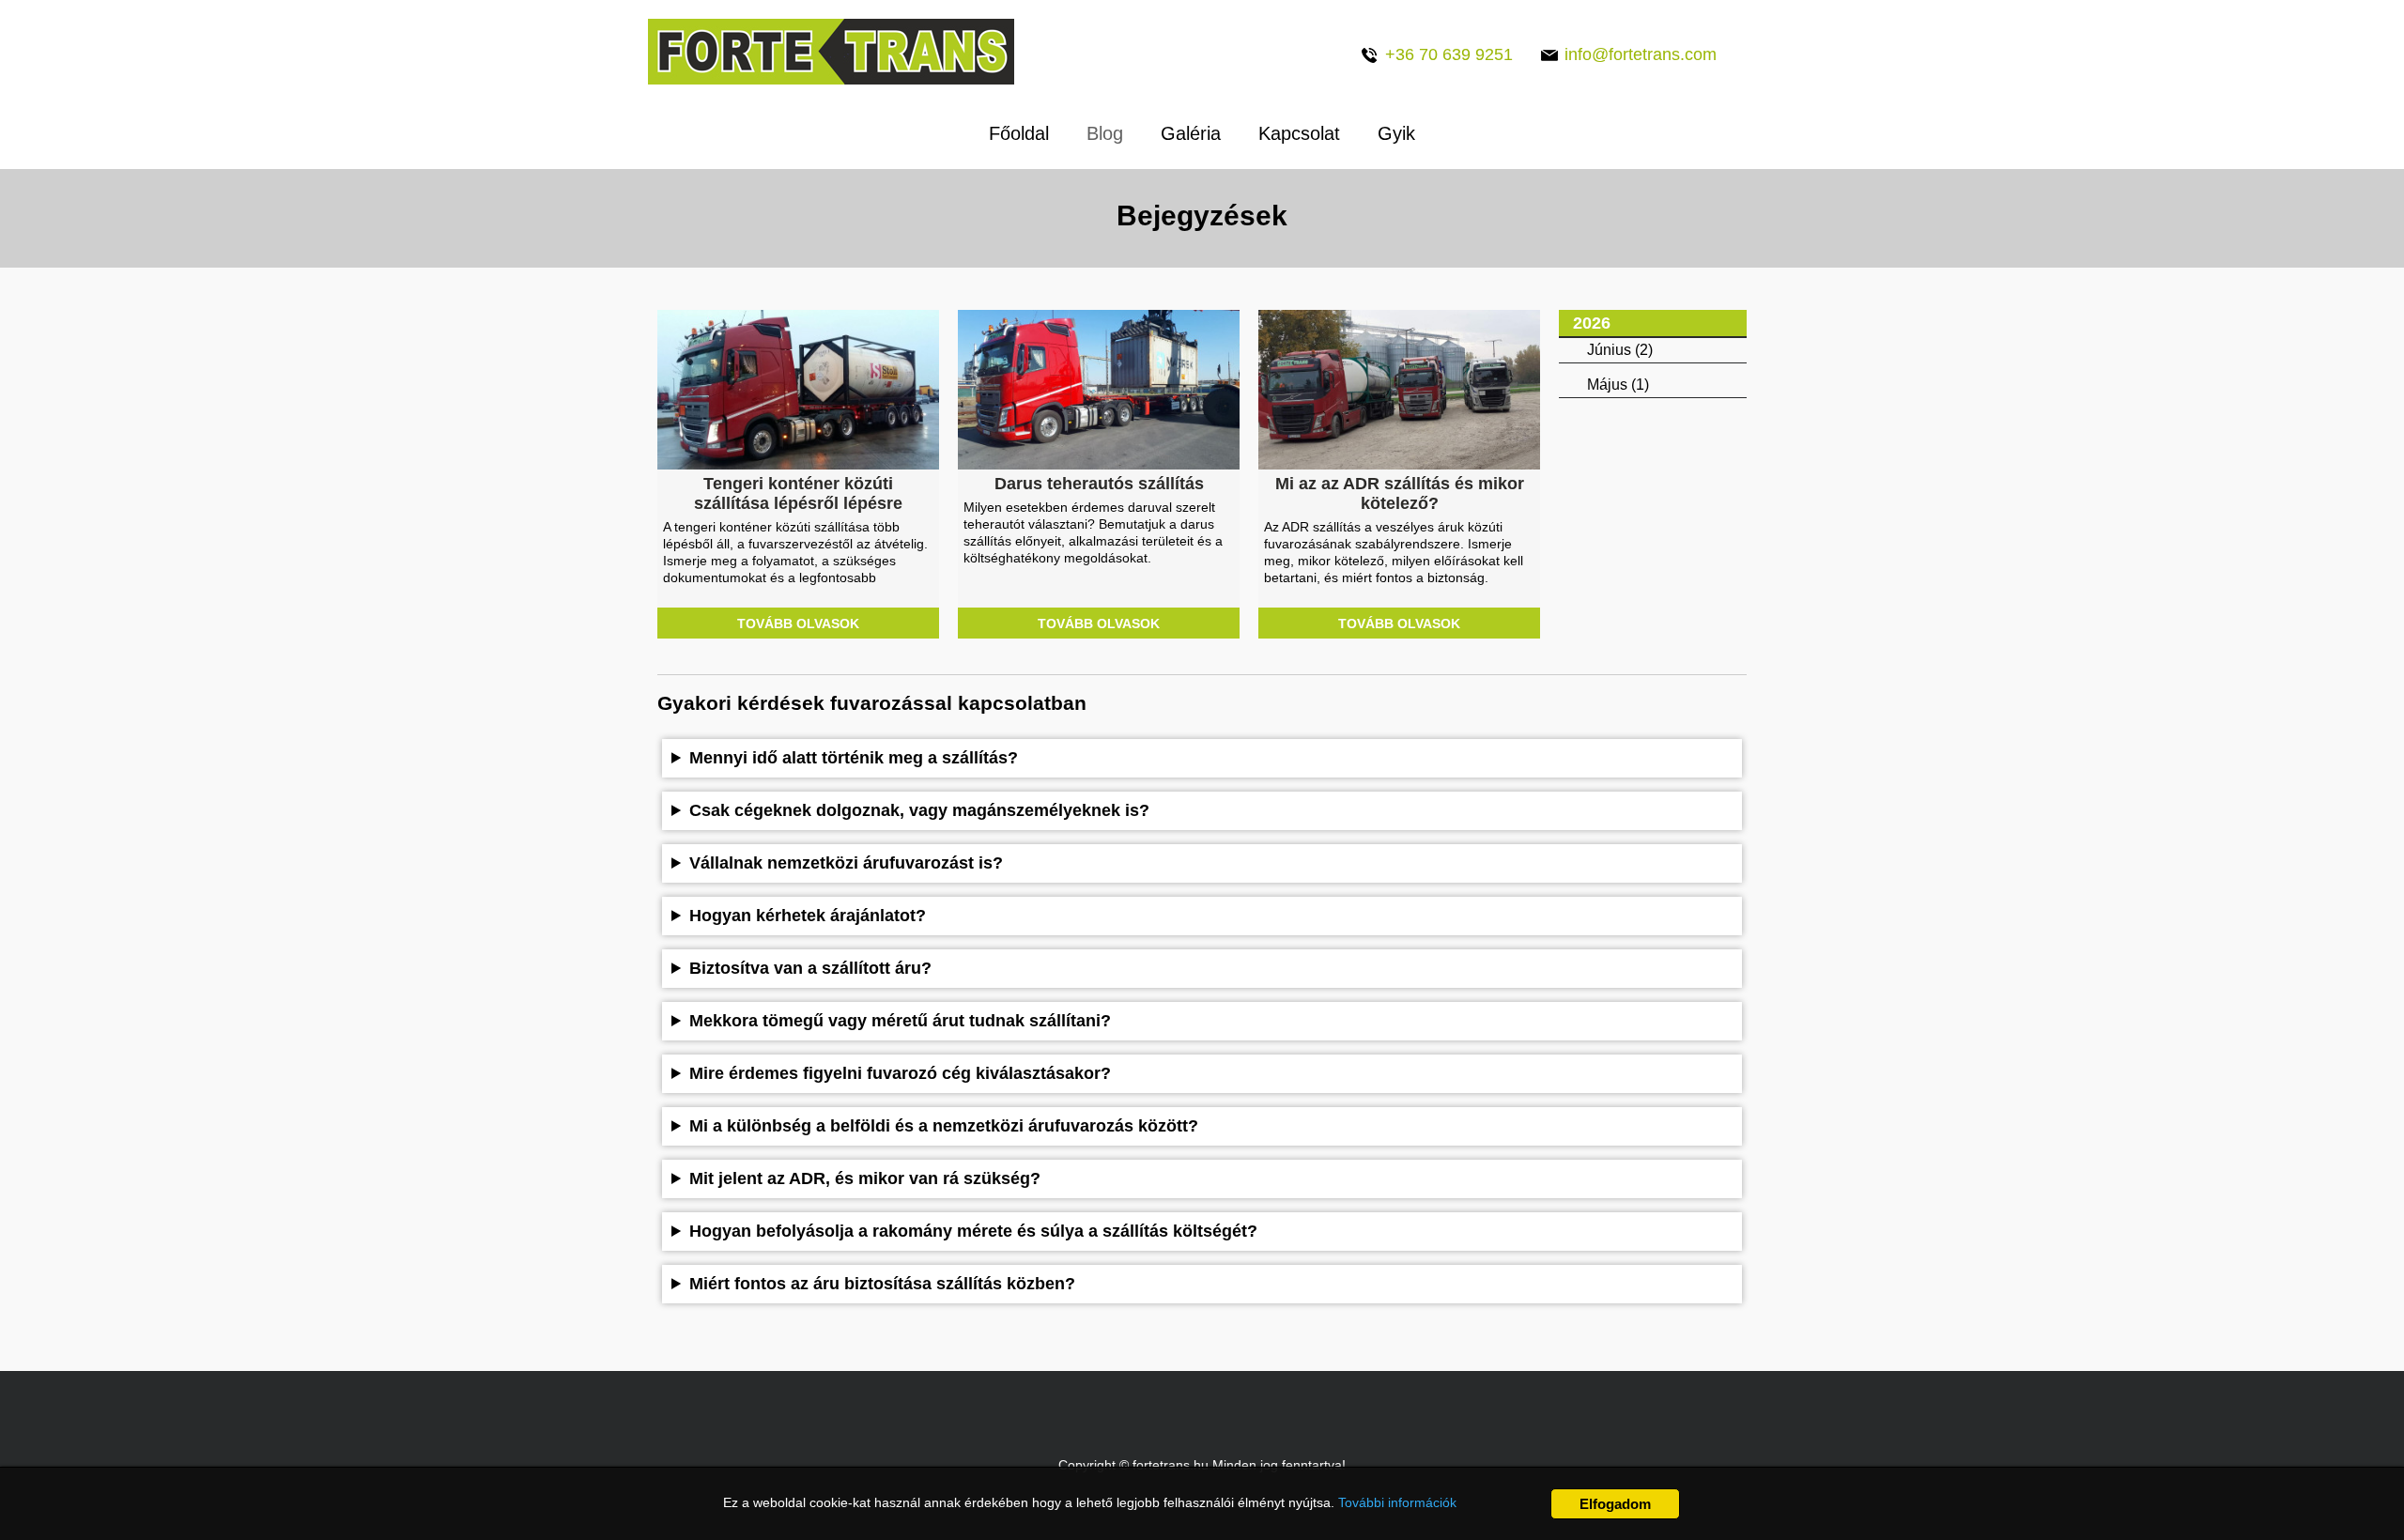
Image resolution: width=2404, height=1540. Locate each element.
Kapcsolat (1299, 133)
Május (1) (1618, 385)
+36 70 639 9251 (1449, 54)
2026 (1592, 323)
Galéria (1191, 133)
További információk (1397, 1502)
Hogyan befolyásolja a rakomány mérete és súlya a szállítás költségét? (973, 1231)
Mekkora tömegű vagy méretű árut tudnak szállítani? (900, 1021)
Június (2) (1620, 350)
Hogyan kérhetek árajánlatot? (808, 916)
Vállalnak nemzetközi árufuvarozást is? (846, 863)
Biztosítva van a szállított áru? (810, 968)
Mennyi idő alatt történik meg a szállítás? (854, 758)
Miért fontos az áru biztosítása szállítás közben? (882, 1284)
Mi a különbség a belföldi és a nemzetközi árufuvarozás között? (944, 1126)
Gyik (1396, 133)
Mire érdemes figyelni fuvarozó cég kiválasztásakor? (900, 1073)
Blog (1105, 133)
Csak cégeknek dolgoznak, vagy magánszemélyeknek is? (919, 810)
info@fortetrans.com (1641, 54)
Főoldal (1019, 133)
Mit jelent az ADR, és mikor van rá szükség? (865, 1178)
